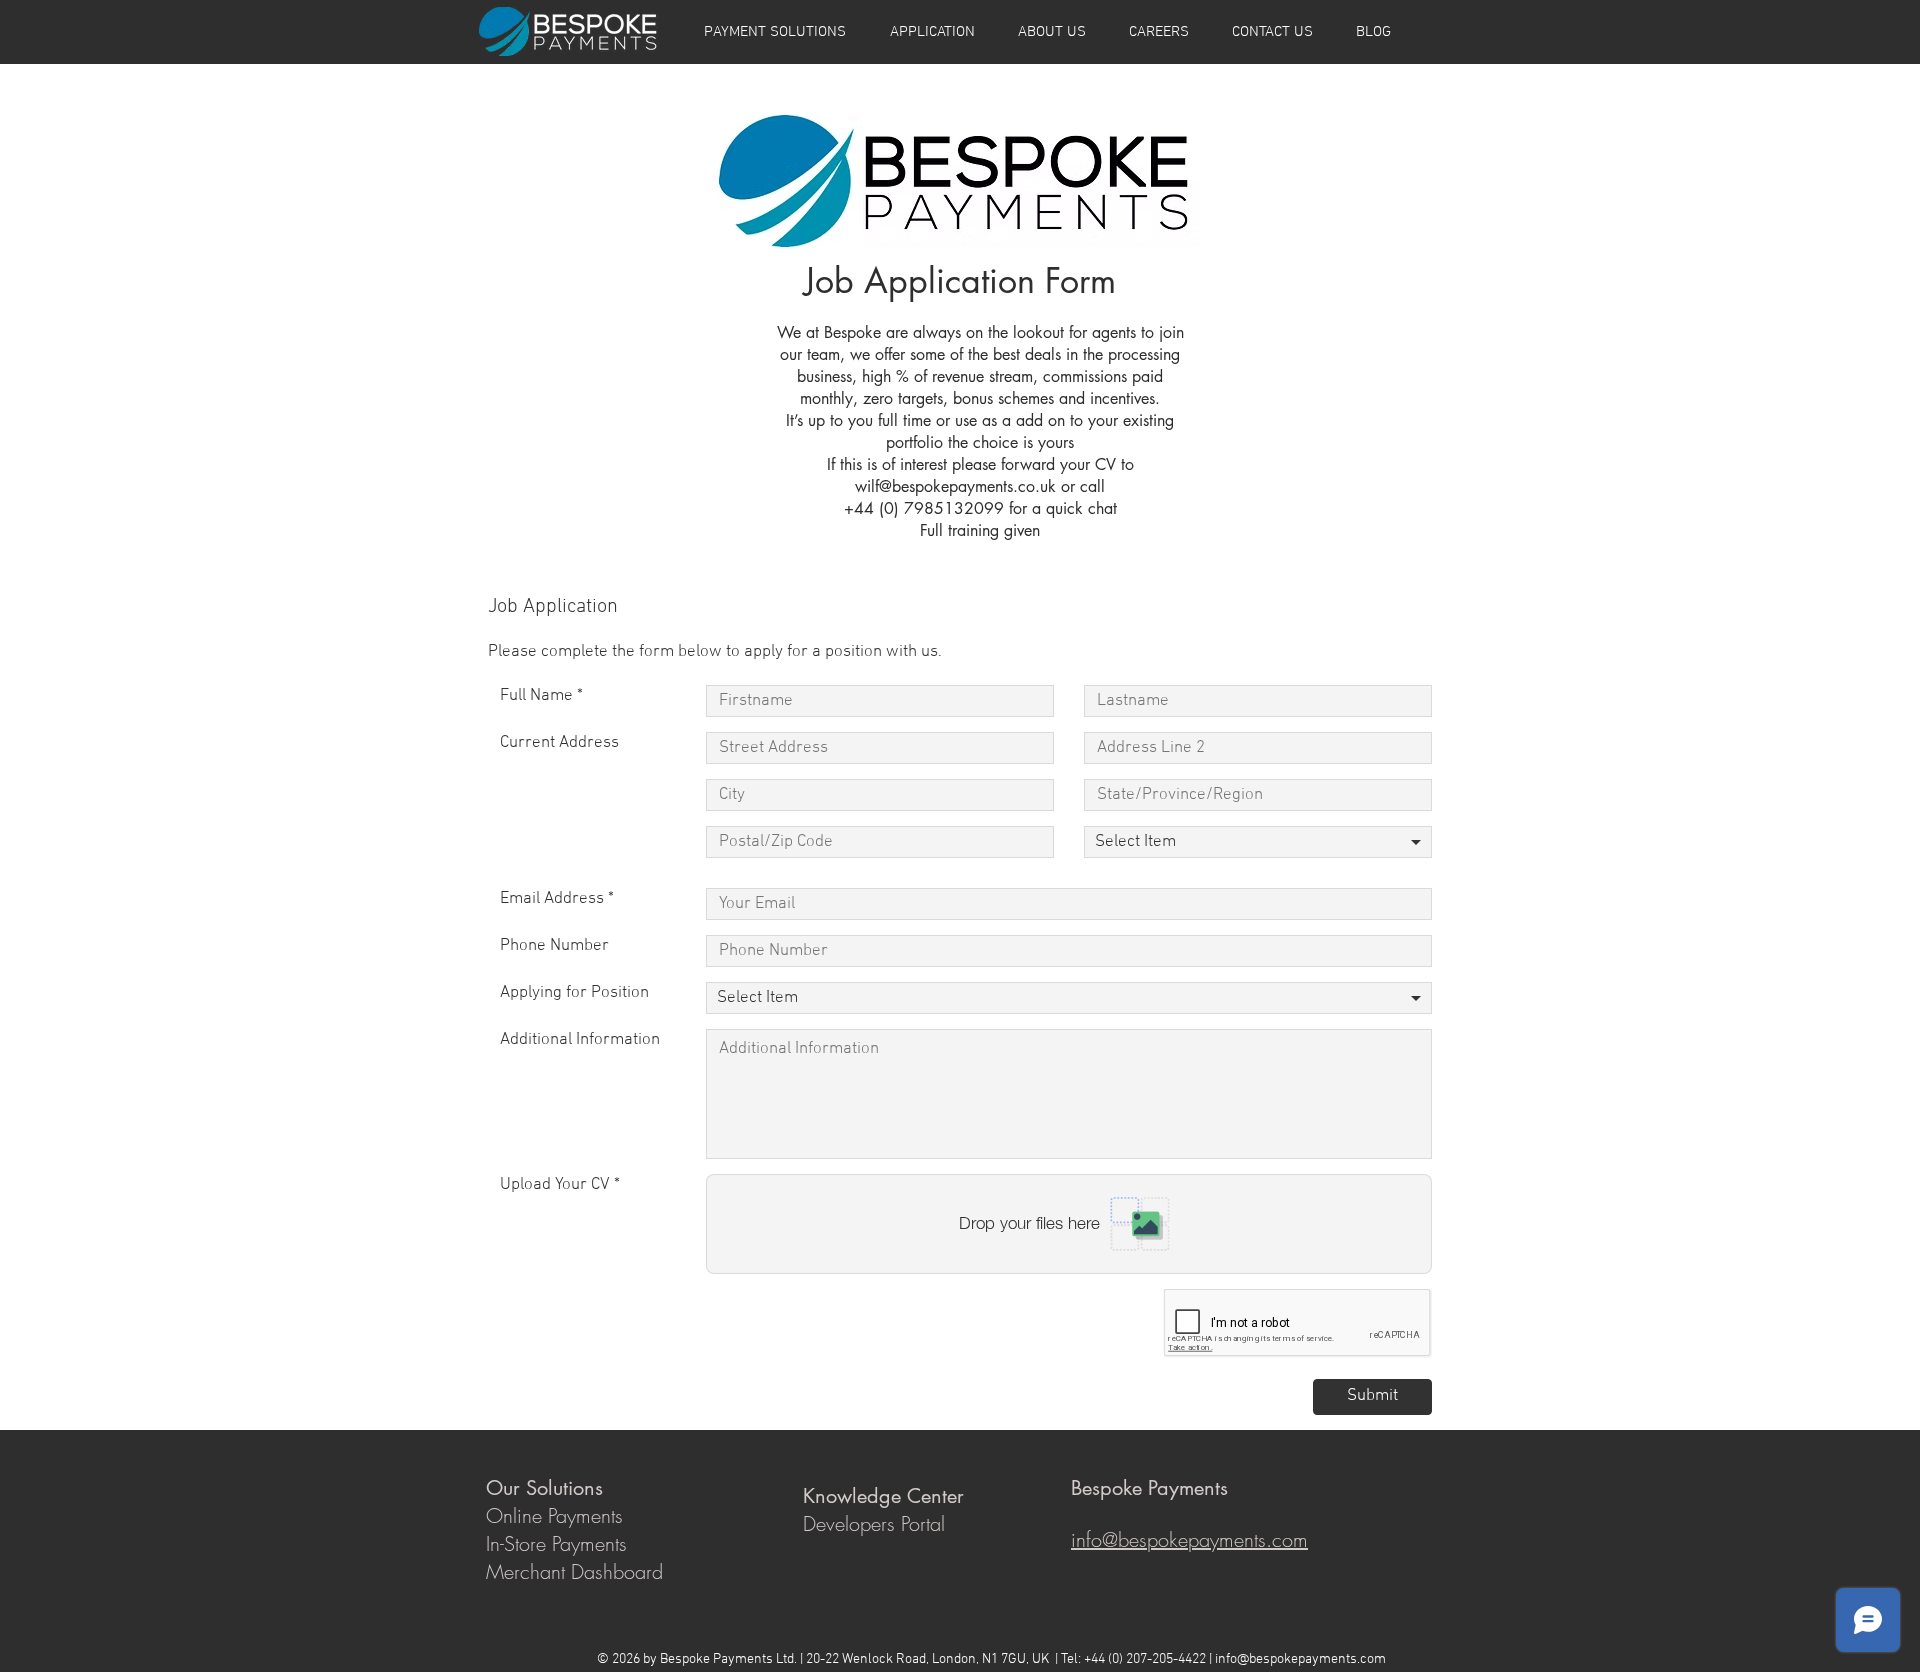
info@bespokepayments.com (1300, 1659)
